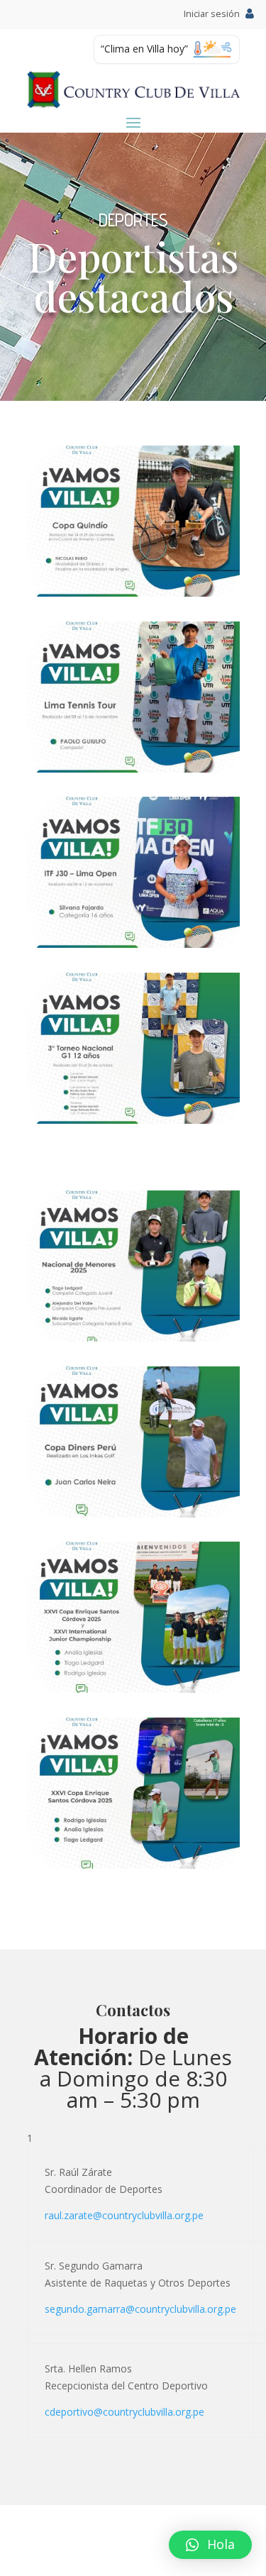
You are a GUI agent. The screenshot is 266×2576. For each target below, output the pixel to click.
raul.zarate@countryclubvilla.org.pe (124, 2215)
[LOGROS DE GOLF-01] (133, 1338)
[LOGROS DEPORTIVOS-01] (133, 769)
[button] (210, 2545)
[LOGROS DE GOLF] (133, 1689)
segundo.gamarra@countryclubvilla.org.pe (140, 2309)
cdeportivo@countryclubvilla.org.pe (124, 2412)
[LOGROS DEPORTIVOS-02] (133, 593)
